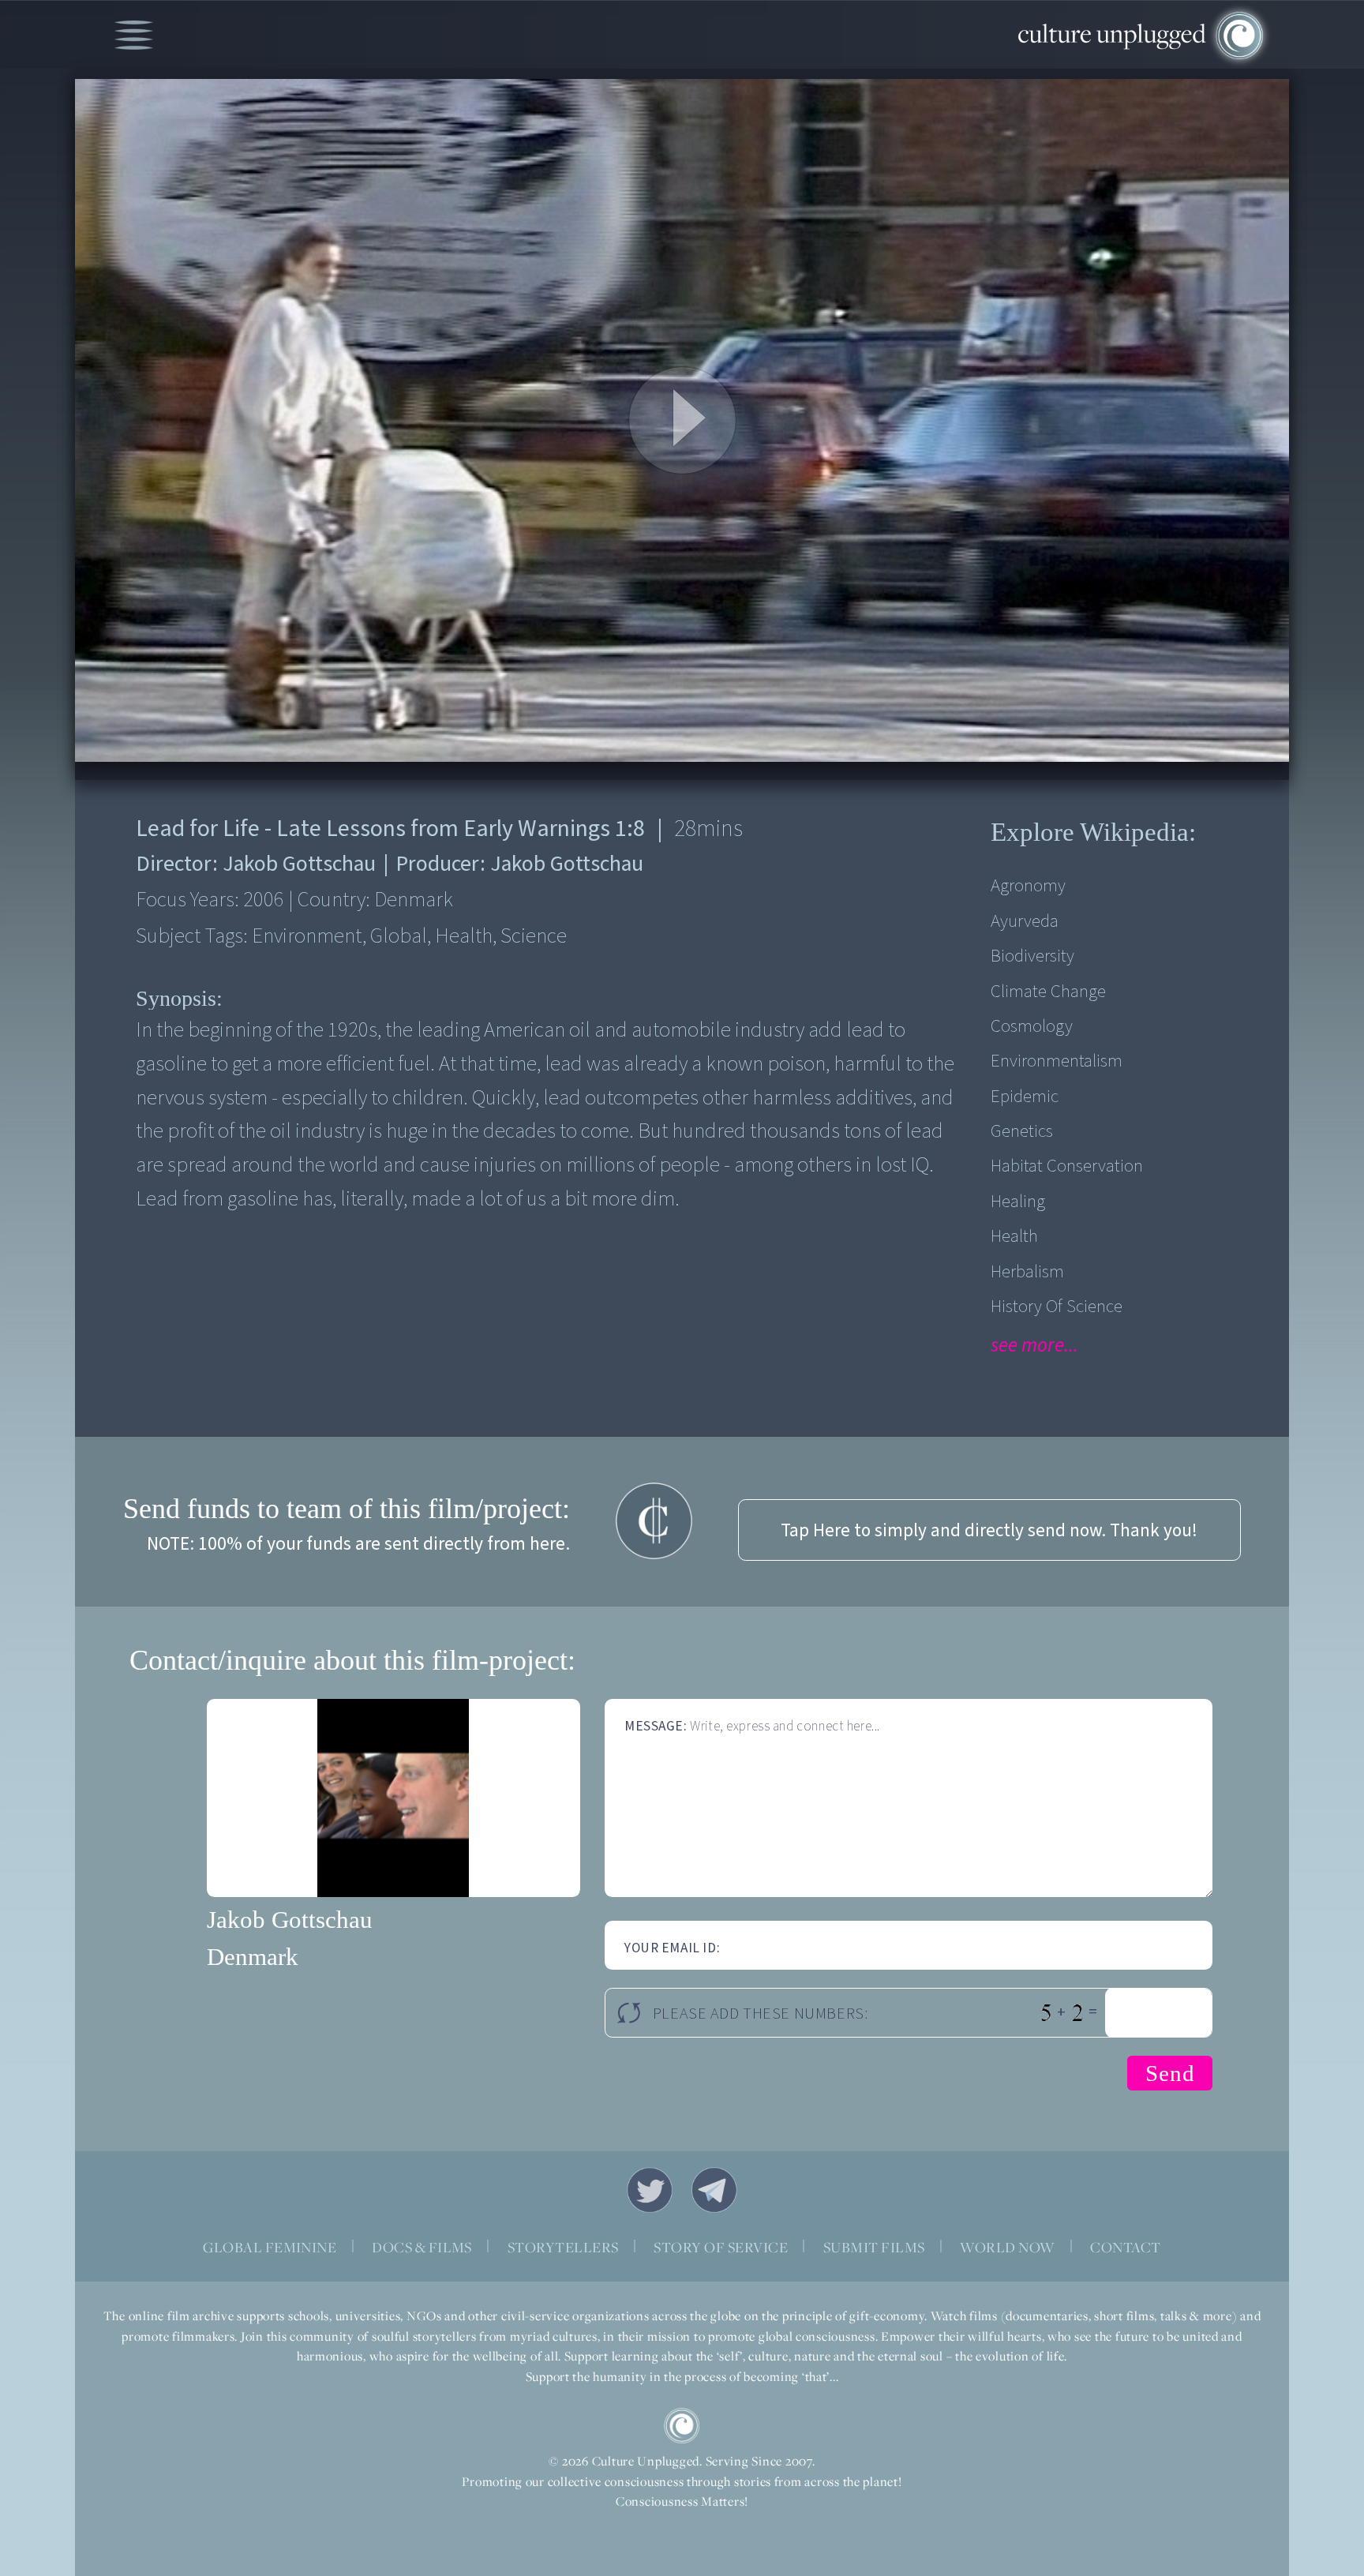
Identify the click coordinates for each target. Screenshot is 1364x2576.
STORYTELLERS (563, 2247)
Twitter (650, 2190)
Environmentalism (1057, 1061)
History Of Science (1057, 1306)
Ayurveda (1025, 921)
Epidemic (1025, 1096)
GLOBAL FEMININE (270, 2247)
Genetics (1022, 1131)
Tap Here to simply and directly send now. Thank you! (989, 1530)
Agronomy (1028, 885)
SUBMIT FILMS (874, 2247)
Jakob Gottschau (290, 1920)
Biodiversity (1032, 956)
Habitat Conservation (1067, 1166)
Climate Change (1048, 991)
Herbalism (1027, 1271)
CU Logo (682, 2426)
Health (1014, 1236)
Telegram (714, 2190)
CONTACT (1125, 2247)
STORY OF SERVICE (721, 2247)
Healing (1018, 1201)
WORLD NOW (1007, 2247)
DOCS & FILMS (422, 2247)
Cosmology (1032, 1026)
